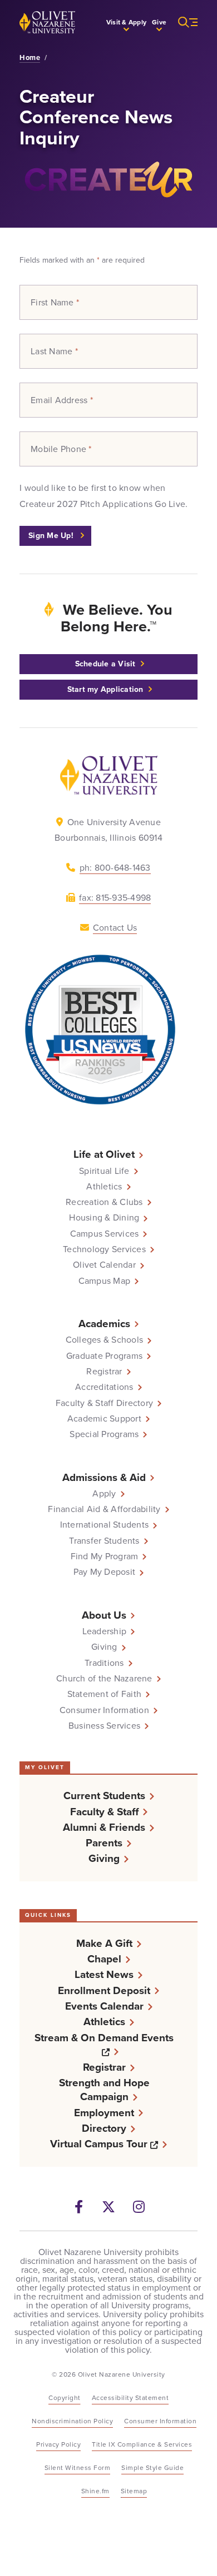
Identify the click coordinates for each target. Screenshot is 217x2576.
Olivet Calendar (104, 1265)
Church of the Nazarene (104, 1679)
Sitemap (134, 2491)
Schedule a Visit (105, 664)
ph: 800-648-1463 (115, 868)
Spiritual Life (104, 1171)
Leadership (105, 1631)
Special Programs (104, 1434)
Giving (104, 1647)
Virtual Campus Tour (108, 2144)
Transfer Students (104, 1541)
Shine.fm (95, 2491)
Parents (104, 1843)
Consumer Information (104, 1710)
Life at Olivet (104, 1154)
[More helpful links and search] (182, 22)
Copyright (65, 2398)
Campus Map (105, 1281)
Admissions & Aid (104, 1477)
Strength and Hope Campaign (104, 2090)
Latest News (104, 1974)
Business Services (104, 1726)
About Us (104, 1615)
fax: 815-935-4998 (115, 898)
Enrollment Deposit (104, 1990)
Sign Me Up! (52, 536)
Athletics (104, 1187)
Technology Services (104, 1249)
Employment (104, 2113)
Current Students (104, 1796)
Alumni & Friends (104, 1827)
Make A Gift (104, 1943)
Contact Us (115, 928)
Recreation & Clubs (104, 1202)
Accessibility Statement (130, 2398)
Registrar (104, 1372)
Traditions (104, 1663)
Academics (104, 1324)
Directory (104, 2128)
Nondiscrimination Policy (72, 2421)
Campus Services (105, 1234)
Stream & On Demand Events (109, 2045)
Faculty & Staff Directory (104, 1403)
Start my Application (105, 689)
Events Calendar (104, 2006)
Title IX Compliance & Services (142, 2444)
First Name (55, 303)
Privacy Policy (58, 2444)
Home (30, 58)
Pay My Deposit (105, 1572)
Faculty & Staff (104, 1812)
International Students (105, 1525)
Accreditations (104, 1387)
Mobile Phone (61, 449)
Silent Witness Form (78, 2468)
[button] (126, 22)
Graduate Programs (104, 1356)
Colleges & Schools (105, 1340)
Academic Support (104, 1419)
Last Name (54, 351)
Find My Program (105, 1556)
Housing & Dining (104, 1218)
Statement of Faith (105, 1694)
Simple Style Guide (152, 2468)
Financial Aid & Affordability (104, 1509)
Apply (104, 1494)
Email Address (62, 400)
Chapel (104, 1959)
